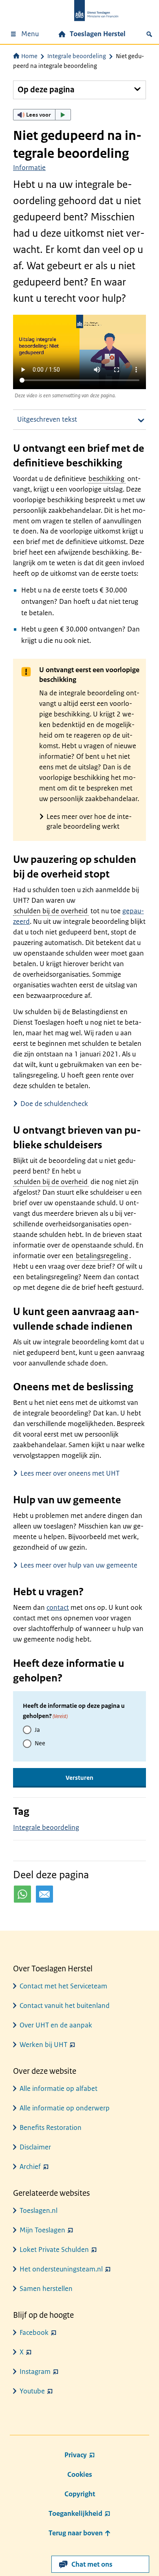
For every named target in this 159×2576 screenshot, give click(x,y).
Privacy (76, 2455)
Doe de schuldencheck (54, 1104)
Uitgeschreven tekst (47, 419)
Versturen (79, 1778)
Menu (30, 34)
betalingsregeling (102, 1256)
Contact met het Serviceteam (63, 1986)
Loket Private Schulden (54, 2249)
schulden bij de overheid (51, 911)
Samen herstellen (46, 2289)
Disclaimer (35, 2147)
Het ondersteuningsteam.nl (61, 2269)
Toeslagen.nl (39, 2210)
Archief (30, 2167)
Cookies (80, 2474)
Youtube (32, 2391)
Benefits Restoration (51, 2127)
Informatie (29, 168)
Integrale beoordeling (77, 56)
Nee (40, 1743)
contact (58, 1607)
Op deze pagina (46, 90)
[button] (42, 115)
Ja (37, 1730)
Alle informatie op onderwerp (65, 2108)
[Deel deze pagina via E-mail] (44, 1894)
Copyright (80, 2494)
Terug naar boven (76, 2533)
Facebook (34, 2332)
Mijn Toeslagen (42, 2230)
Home (29, 56)
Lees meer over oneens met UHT (70, 1473)
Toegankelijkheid (75, 2513)
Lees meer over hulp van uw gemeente (79, 1565)
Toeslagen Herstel (98, 34)
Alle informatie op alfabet (59, 2088)
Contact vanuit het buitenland (65, 2005)
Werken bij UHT (43, 2045)
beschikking (106, 479)
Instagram (35, 2371)
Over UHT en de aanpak (56, 2025)
